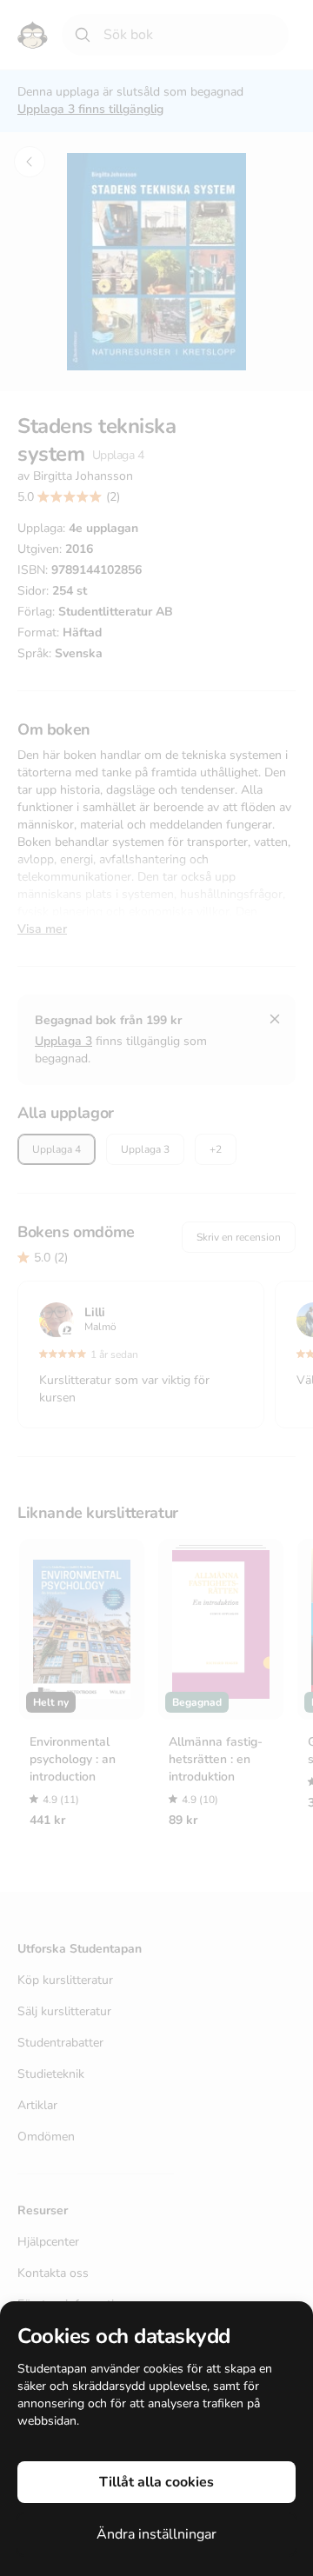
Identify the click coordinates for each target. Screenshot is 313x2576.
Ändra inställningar (156, 2534)
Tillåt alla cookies (156, 2482)
